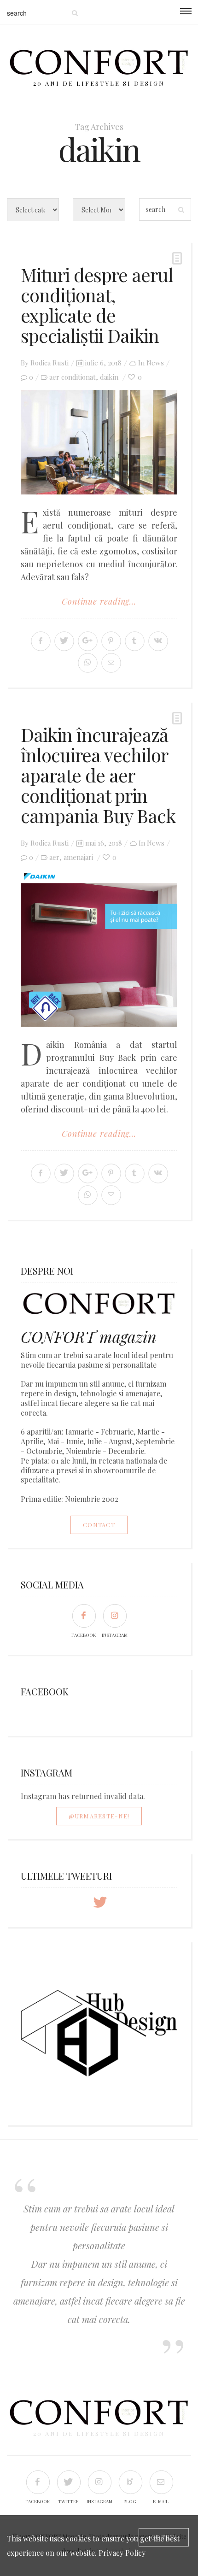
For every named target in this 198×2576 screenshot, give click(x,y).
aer (54, 857)
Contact (99, 1525)
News (155, 363)
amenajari (78, 857)
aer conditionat (73, 377)
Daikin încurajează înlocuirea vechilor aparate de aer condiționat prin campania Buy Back (98, 775)
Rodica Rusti (49, 363)
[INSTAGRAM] (114, 1615)
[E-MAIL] (161, 2482)
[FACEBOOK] (84, 1615)
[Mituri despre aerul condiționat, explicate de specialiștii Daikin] (99, 442)
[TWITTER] (68, 2482)
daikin (109, 377)
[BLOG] (130, 2482)
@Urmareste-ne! (99, 1816)
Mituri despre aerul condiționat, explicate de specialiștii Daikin (97, 305)
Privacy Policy (122, 2553)
